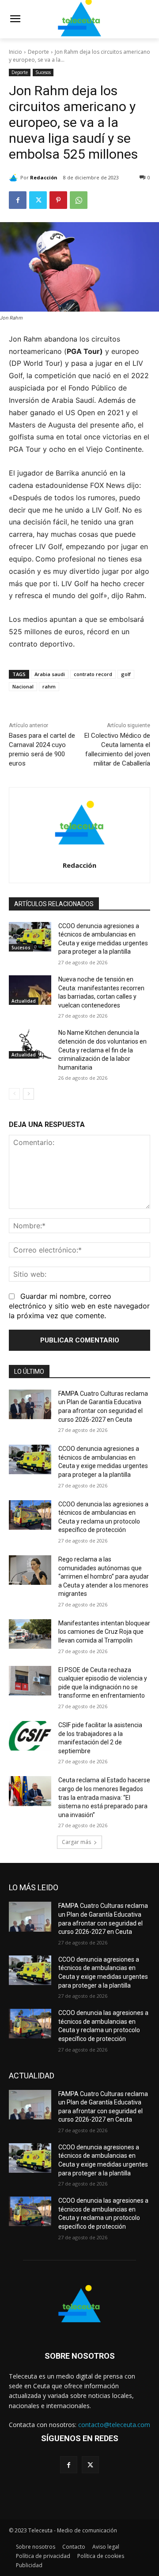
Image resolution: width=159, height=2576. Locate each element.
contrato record (93, 674)
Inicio (15, 52)
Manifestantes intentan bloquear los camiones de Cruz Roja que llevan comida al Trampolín (104, 1632)
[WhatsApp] (79, 200)
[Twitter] (38, 200)
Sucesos (43, 72)
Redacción (44, 177)
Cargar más (76, 1842)
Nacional (23, 686)
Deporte (38, 52)
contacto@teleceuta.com (114, 2425)
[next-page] (28, 1094)
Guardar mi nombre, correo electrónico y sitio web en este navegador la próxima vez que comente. (79, 1306)
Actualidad (24, 1001)
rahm (49, 686)
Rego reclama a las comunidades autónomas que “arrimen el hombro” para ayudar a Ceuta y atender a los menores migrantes (104, 1576)
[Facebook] (18, 200)
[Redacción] (15, 178)
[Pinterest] (58, 200)
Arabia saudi (50, 674)
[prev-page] (14, 1094)
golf (126, 674)
